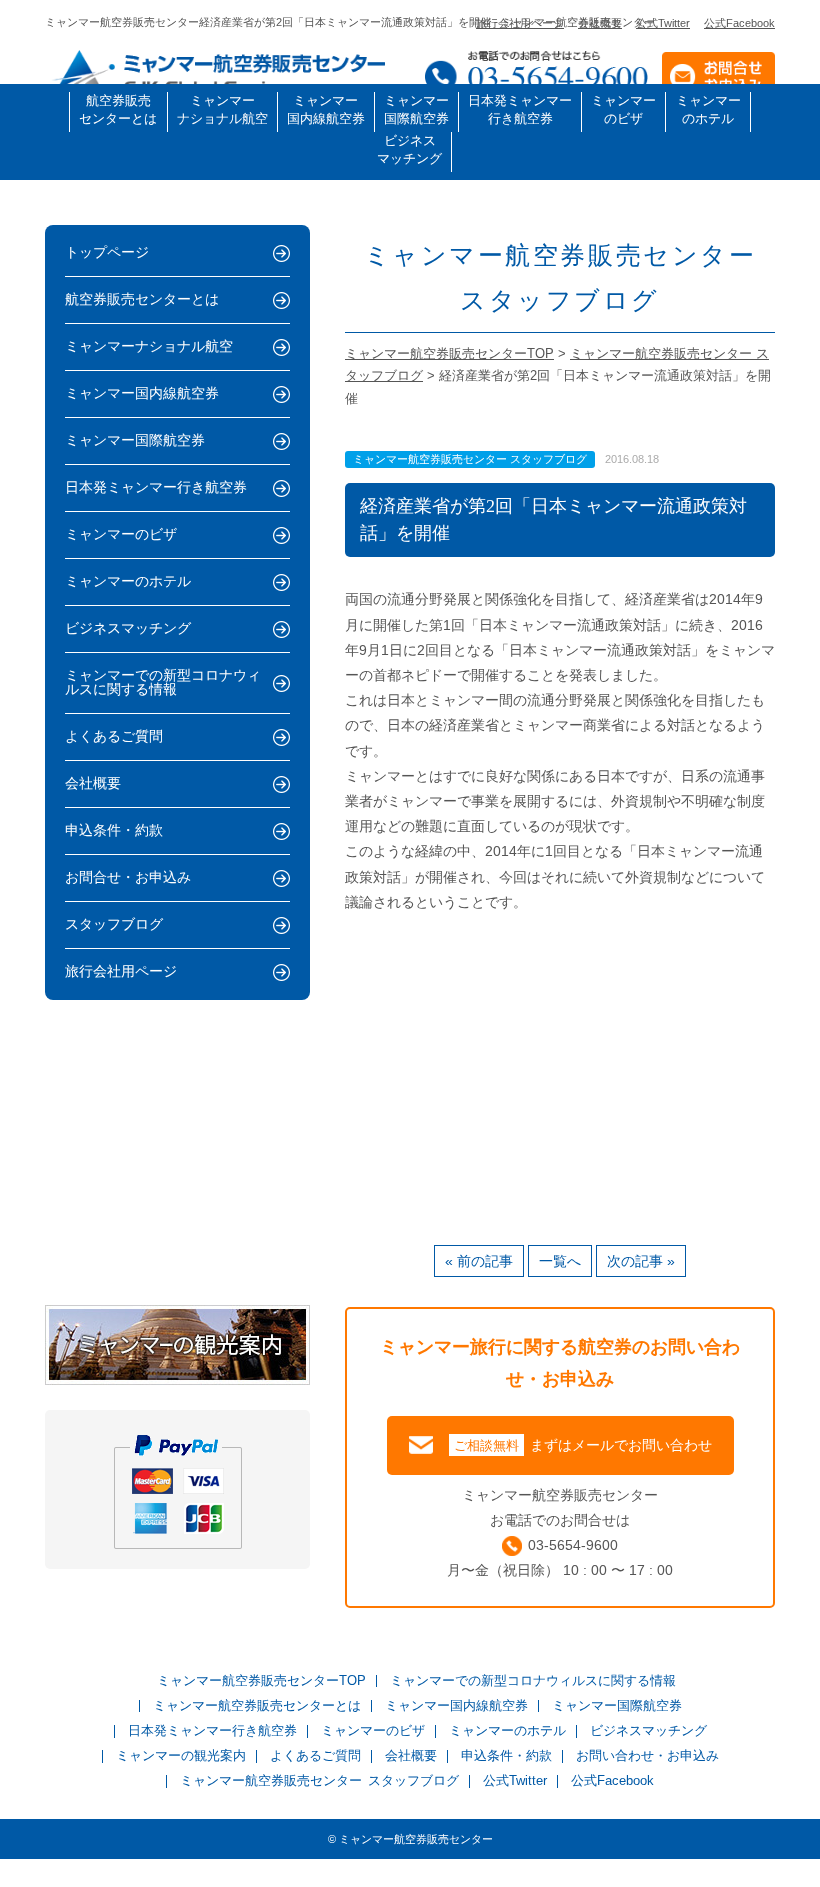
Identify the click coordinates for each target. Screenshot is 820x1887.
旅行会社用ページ (520, 23)
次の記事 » (641, 1261)
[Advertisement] (560, 1075)
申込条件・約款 (114, 830)
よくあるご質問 (114, 736)
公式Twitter (663, 23)
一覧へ (560, 1261)
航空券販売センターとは (118, 109)
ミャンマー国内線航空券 (326, 109)
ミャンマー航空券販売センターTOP (261, 1681)
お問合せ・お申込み (128, 877)
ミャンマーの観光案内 (181, 1756)
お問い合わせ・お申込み (647, 1756)
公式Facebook (739, 23)
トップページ (107, 252)
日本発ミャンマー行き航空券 (520, 109)
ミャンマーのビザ (623, 109)
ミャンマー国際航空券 (416, 109)
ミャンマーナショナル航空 (222, 109)
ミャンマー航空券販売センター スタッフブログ (319, 1781)
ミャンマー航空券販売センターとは (257, 1706)
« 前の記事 (479, 1261)
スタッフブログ (114, 924)
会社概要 (600, 23)
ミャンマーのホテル (708, 109)
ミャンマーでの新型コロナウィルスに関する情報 (163, 682)
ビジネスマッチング (409, 149)
